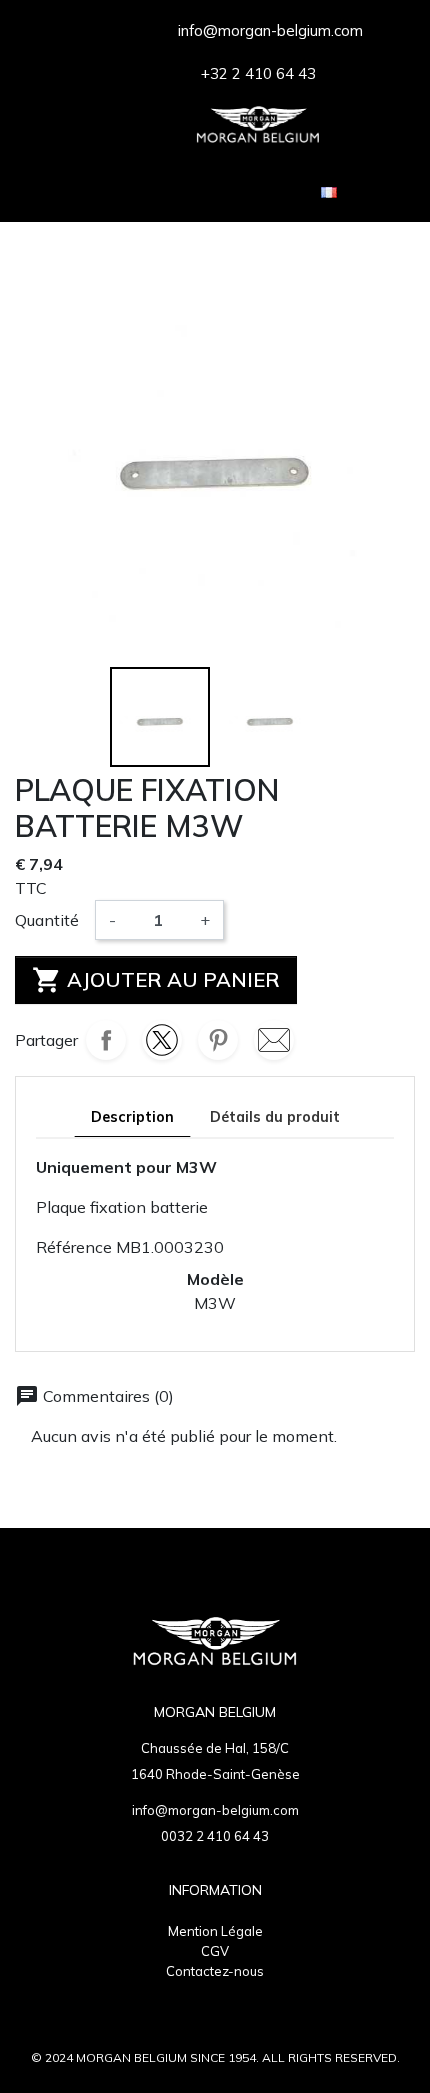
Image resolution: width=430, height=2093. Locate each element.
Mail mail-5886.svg (274, 1040)
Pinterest (218, 1040)
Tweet (162, 1040)
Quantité (47, 920)
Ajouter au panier (156, 980)
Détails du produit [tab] (275, 1117)
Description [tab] (132, 1117)
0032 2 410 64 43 (215, 1836)
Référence (74, 1247)
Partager (106, 1040)
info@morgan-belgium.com (215, 1810)
